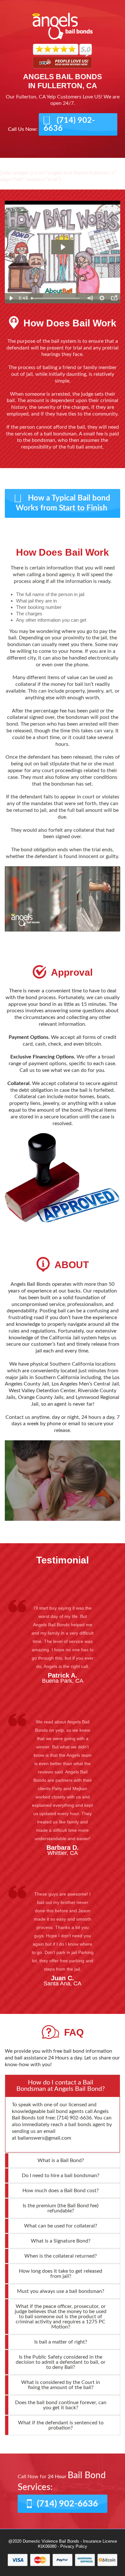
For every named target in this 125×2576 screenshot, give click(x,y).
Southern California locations (83, 1364)
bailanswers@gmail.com (44, 2138)
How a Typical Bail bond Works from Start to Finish (63, 503)
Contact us (18, 1417)
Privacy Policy (74, 2546)
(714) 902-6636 (69, 124)
